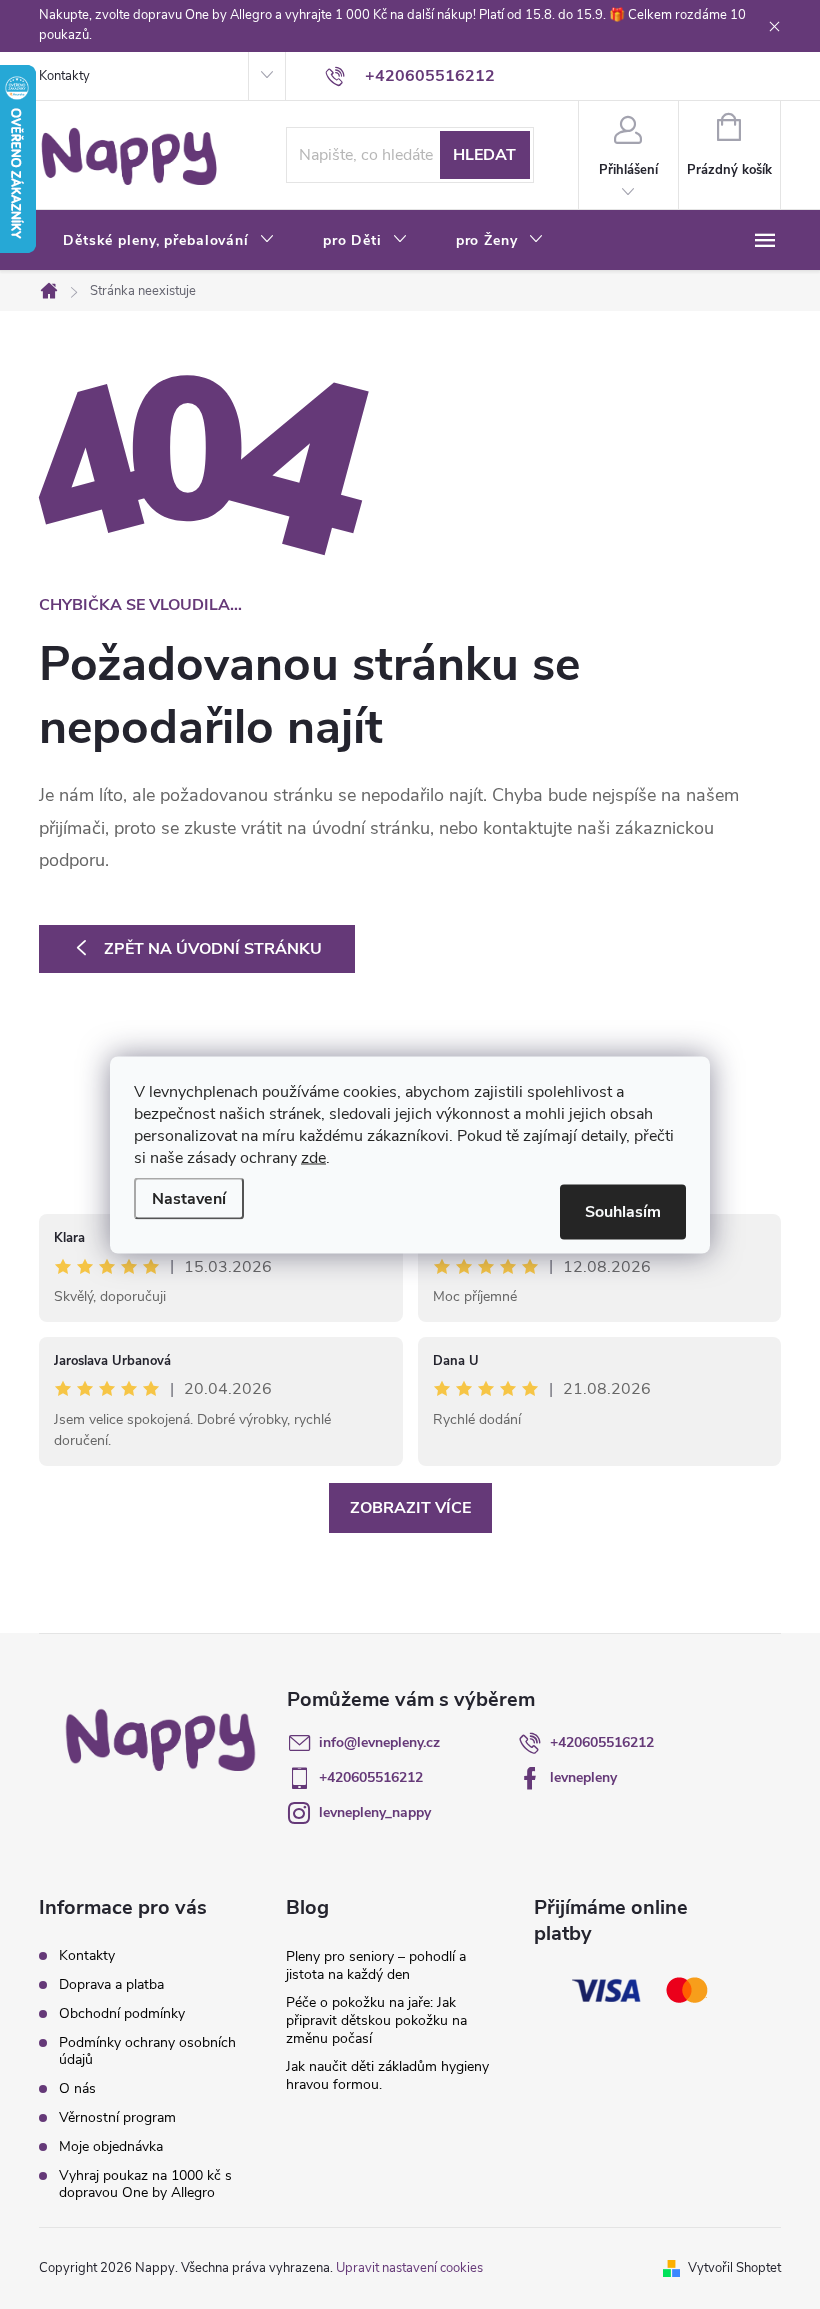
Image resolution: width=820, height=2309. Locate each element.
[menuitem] (169, 241)
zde (313, 1157)
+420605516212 (602, 1742)
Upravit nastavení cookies (409, 2268)
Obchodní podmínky (122, 2013)
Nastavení (189, 1198)
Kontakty (64, 76)
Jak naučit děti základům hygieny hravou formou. (387, 2075)
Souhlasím (623, 1211)
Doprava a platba (111, 1984)
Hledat (484, 155)
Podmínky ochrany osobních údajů (147, 2051)
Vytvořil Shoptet (734, 2268)
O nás (77, 2088)
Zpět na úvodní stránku (213, 949)
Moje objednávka (111, 2146)
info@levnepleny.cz (379, 1742)
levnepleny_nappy (375, 1812)
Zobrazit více (410, 1508)
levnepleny (583, 1777)
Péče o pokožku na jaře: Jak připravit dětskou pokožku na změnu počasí (376, 2020)
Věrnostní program (117, 2117)
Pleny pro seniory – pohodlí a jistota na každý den (376, 1965)
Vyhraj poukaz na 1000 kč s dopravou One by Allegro (145, 2184)
